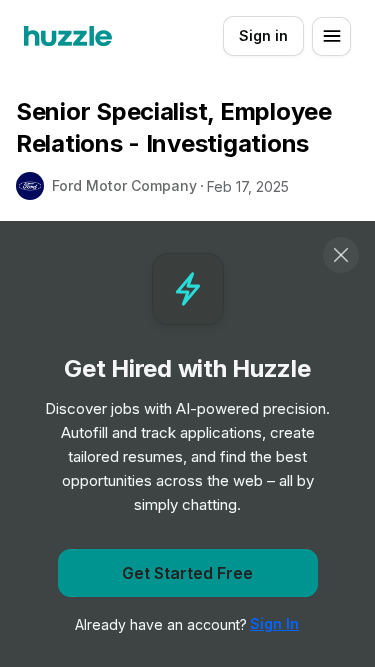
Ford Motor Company (124, 185)
